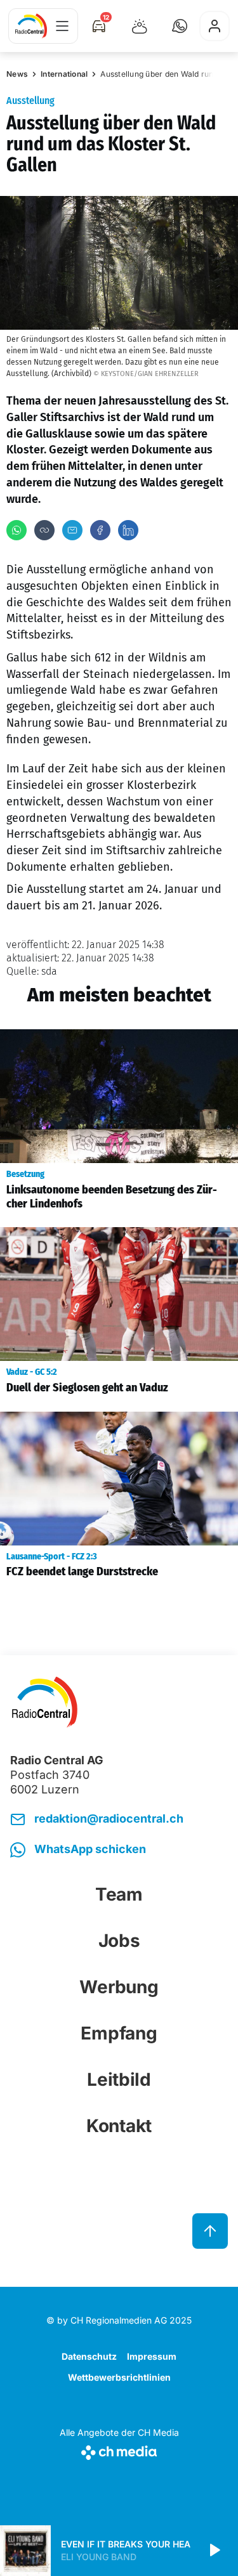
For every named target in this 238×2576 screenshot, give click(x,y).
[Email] (72, 530)
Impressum (152, 2356)
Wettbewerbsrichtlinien (119, 2377)
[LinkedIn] (128, 530)
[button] (180, 26)
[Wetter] (140, 26)
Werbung (119, 1987)
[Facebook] (100, 530)
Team (119, 1894)
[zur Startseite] (31, 26)
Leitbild (119, 2079)
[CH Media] (119, 2450)
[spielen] (214, 2551)
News (17, 74)
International (64, 74)
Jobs (119, 1941)
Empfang (119, 2033)
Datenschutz (89, 2356)
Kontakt (119, 2126)
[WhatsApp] (17, 530)
